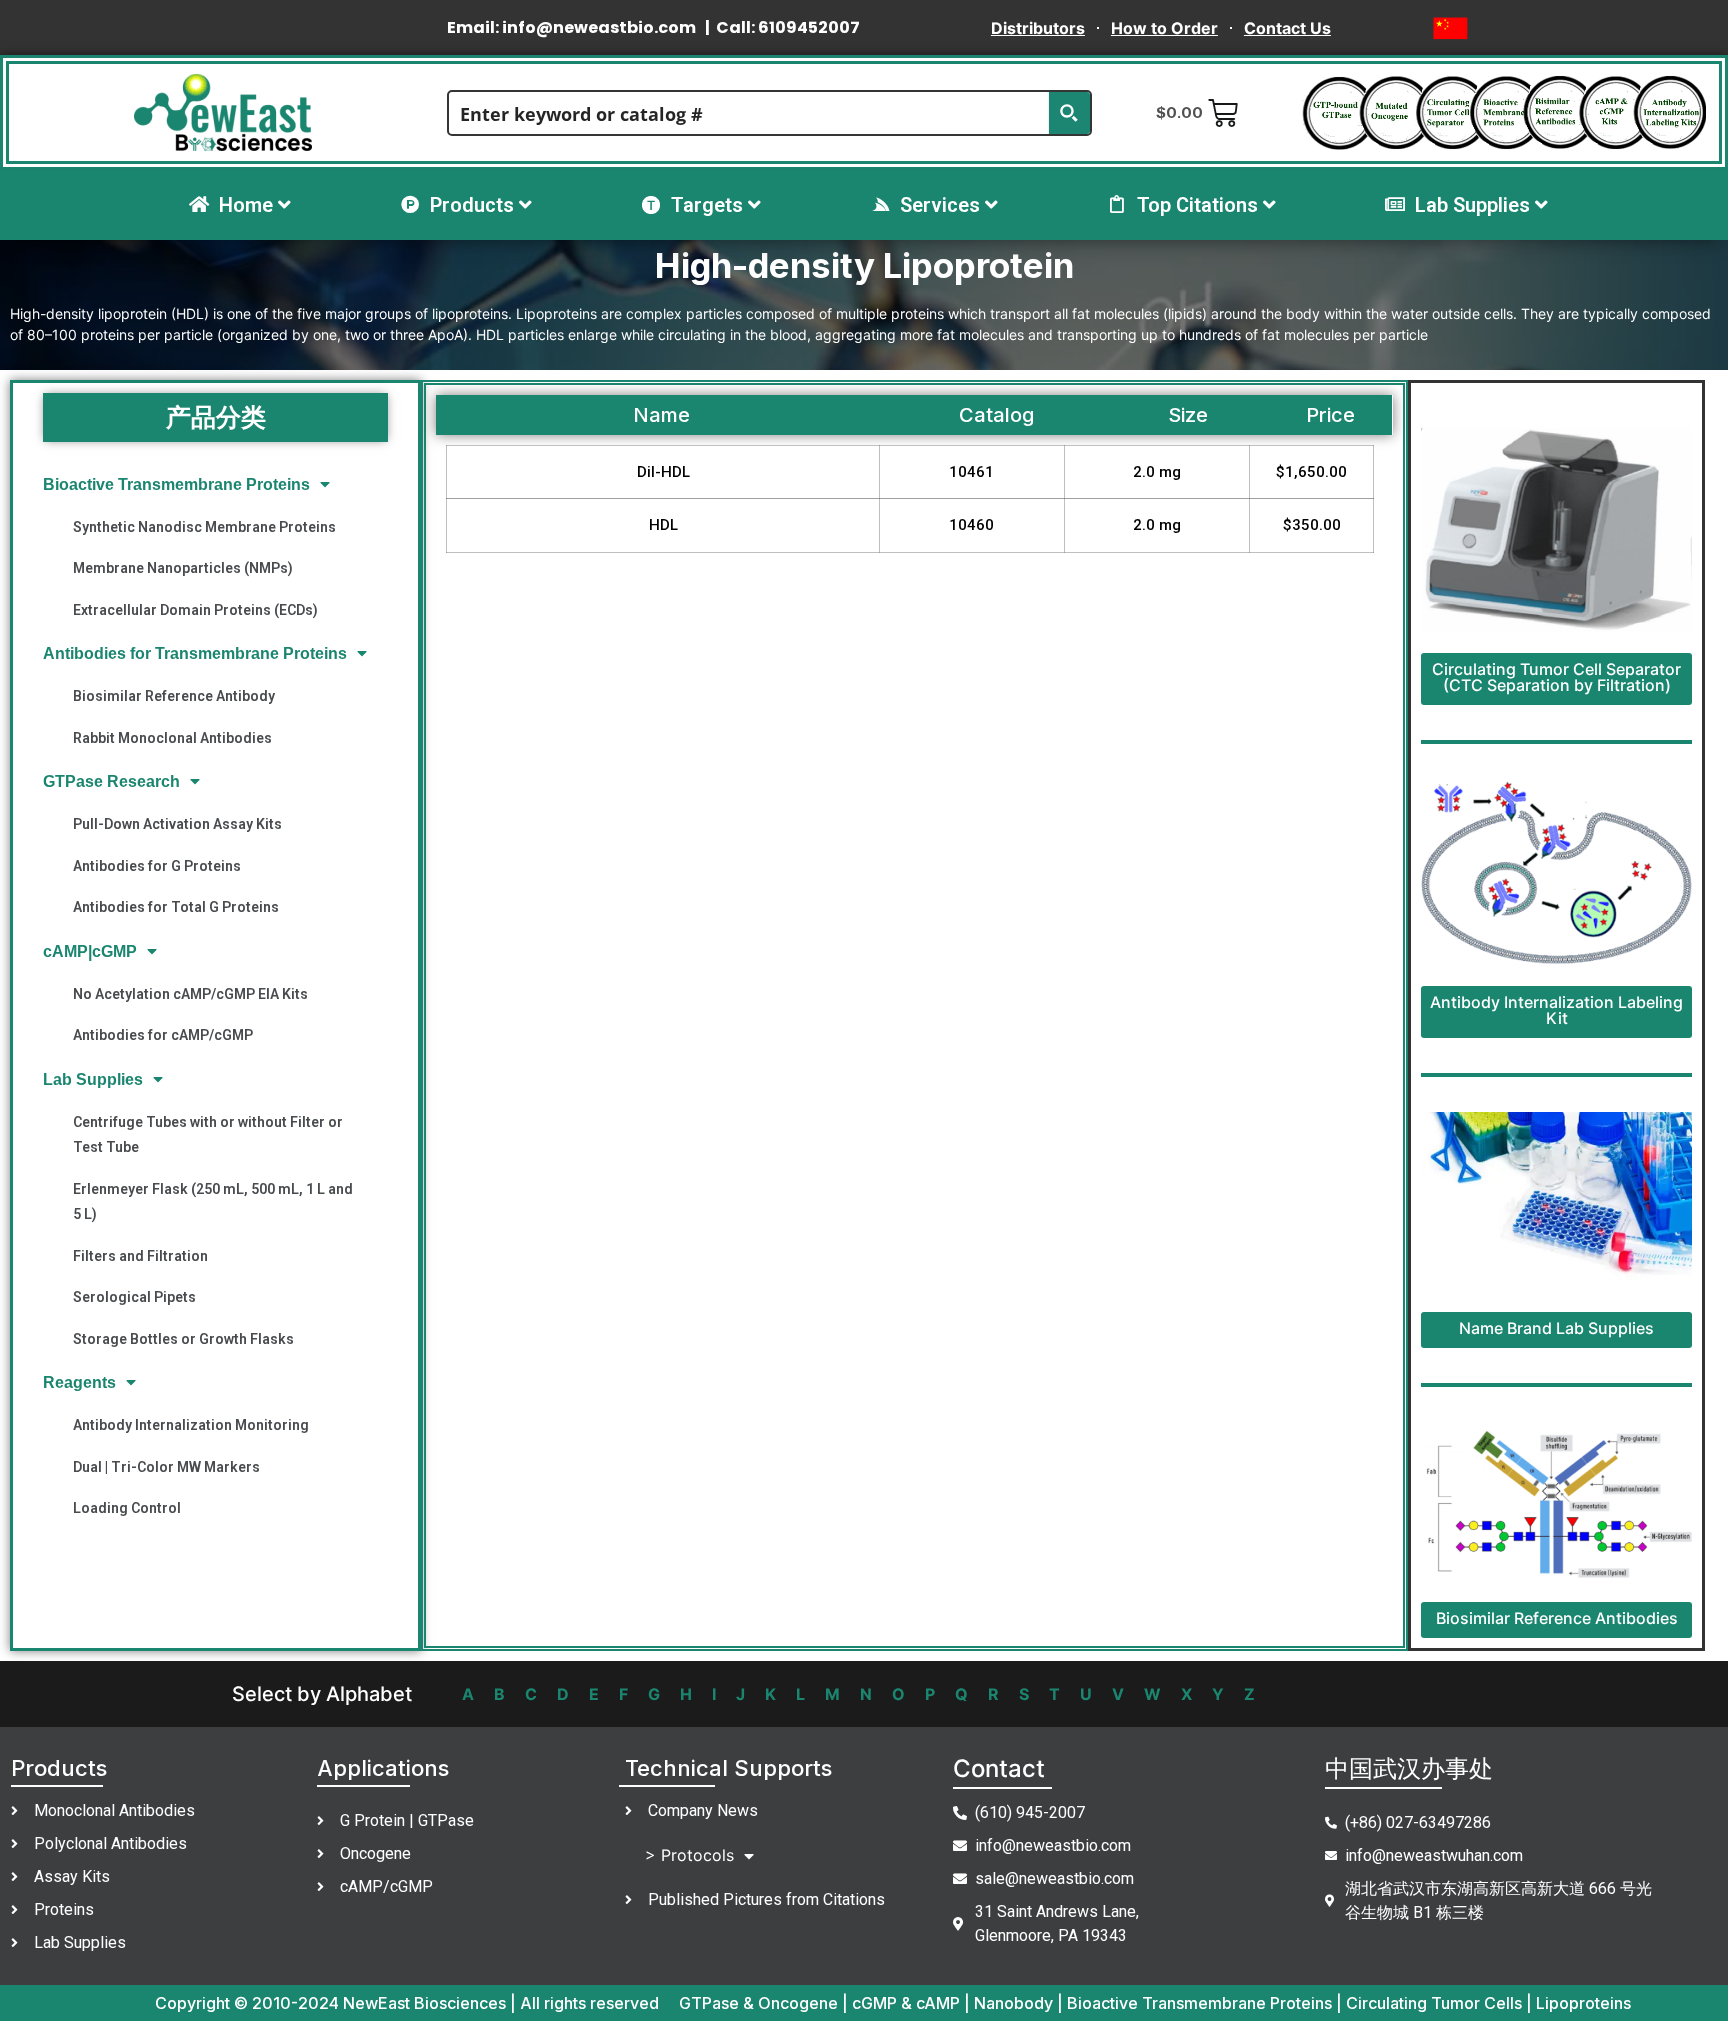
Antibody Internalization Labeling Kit (1556, 1010)
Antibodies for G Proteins (157, 866)
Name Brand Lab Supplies (1556, 1328)
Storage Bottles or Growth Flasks (183, 1339)
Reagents (79, 1382)
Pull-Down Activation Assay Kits (177, 824)
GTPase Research (111, 781)
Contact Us (1287, 28)
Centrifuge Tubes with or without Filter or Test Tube (208, 1134)
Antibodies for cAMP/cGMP (163, 1035)
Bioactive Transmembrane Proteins (176, 484)
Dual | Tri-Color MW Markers (166, 1467)
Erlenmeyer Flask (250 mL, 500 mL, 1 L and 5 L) (213, 1201)
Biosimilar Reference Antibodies (1557, 1618)
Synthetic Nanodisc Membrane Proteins (204, 527)
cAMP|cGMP (90, 951)
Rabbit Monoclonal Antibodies (172, 738)
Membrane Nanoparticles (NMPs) (183, 568)
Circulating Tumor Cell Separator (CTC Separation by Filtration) (1556, 677)
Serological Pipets (134, 1297)
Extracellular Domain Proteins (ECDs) (195, 610)
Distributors (1038, 28)
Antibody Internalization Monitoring (191, 1425)
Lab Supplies (93, 1079)
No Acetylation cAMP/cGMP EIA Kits (190, 994)
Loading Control (127, 1508)
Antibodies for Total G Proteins (176, 907)
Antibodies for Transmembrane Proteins (195, 653)
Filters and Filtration (140, 1256)
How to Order (1164, 28)
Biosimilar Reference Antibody (174, 696)
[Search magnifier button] (1069, 113)
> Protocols (689, 1855)
